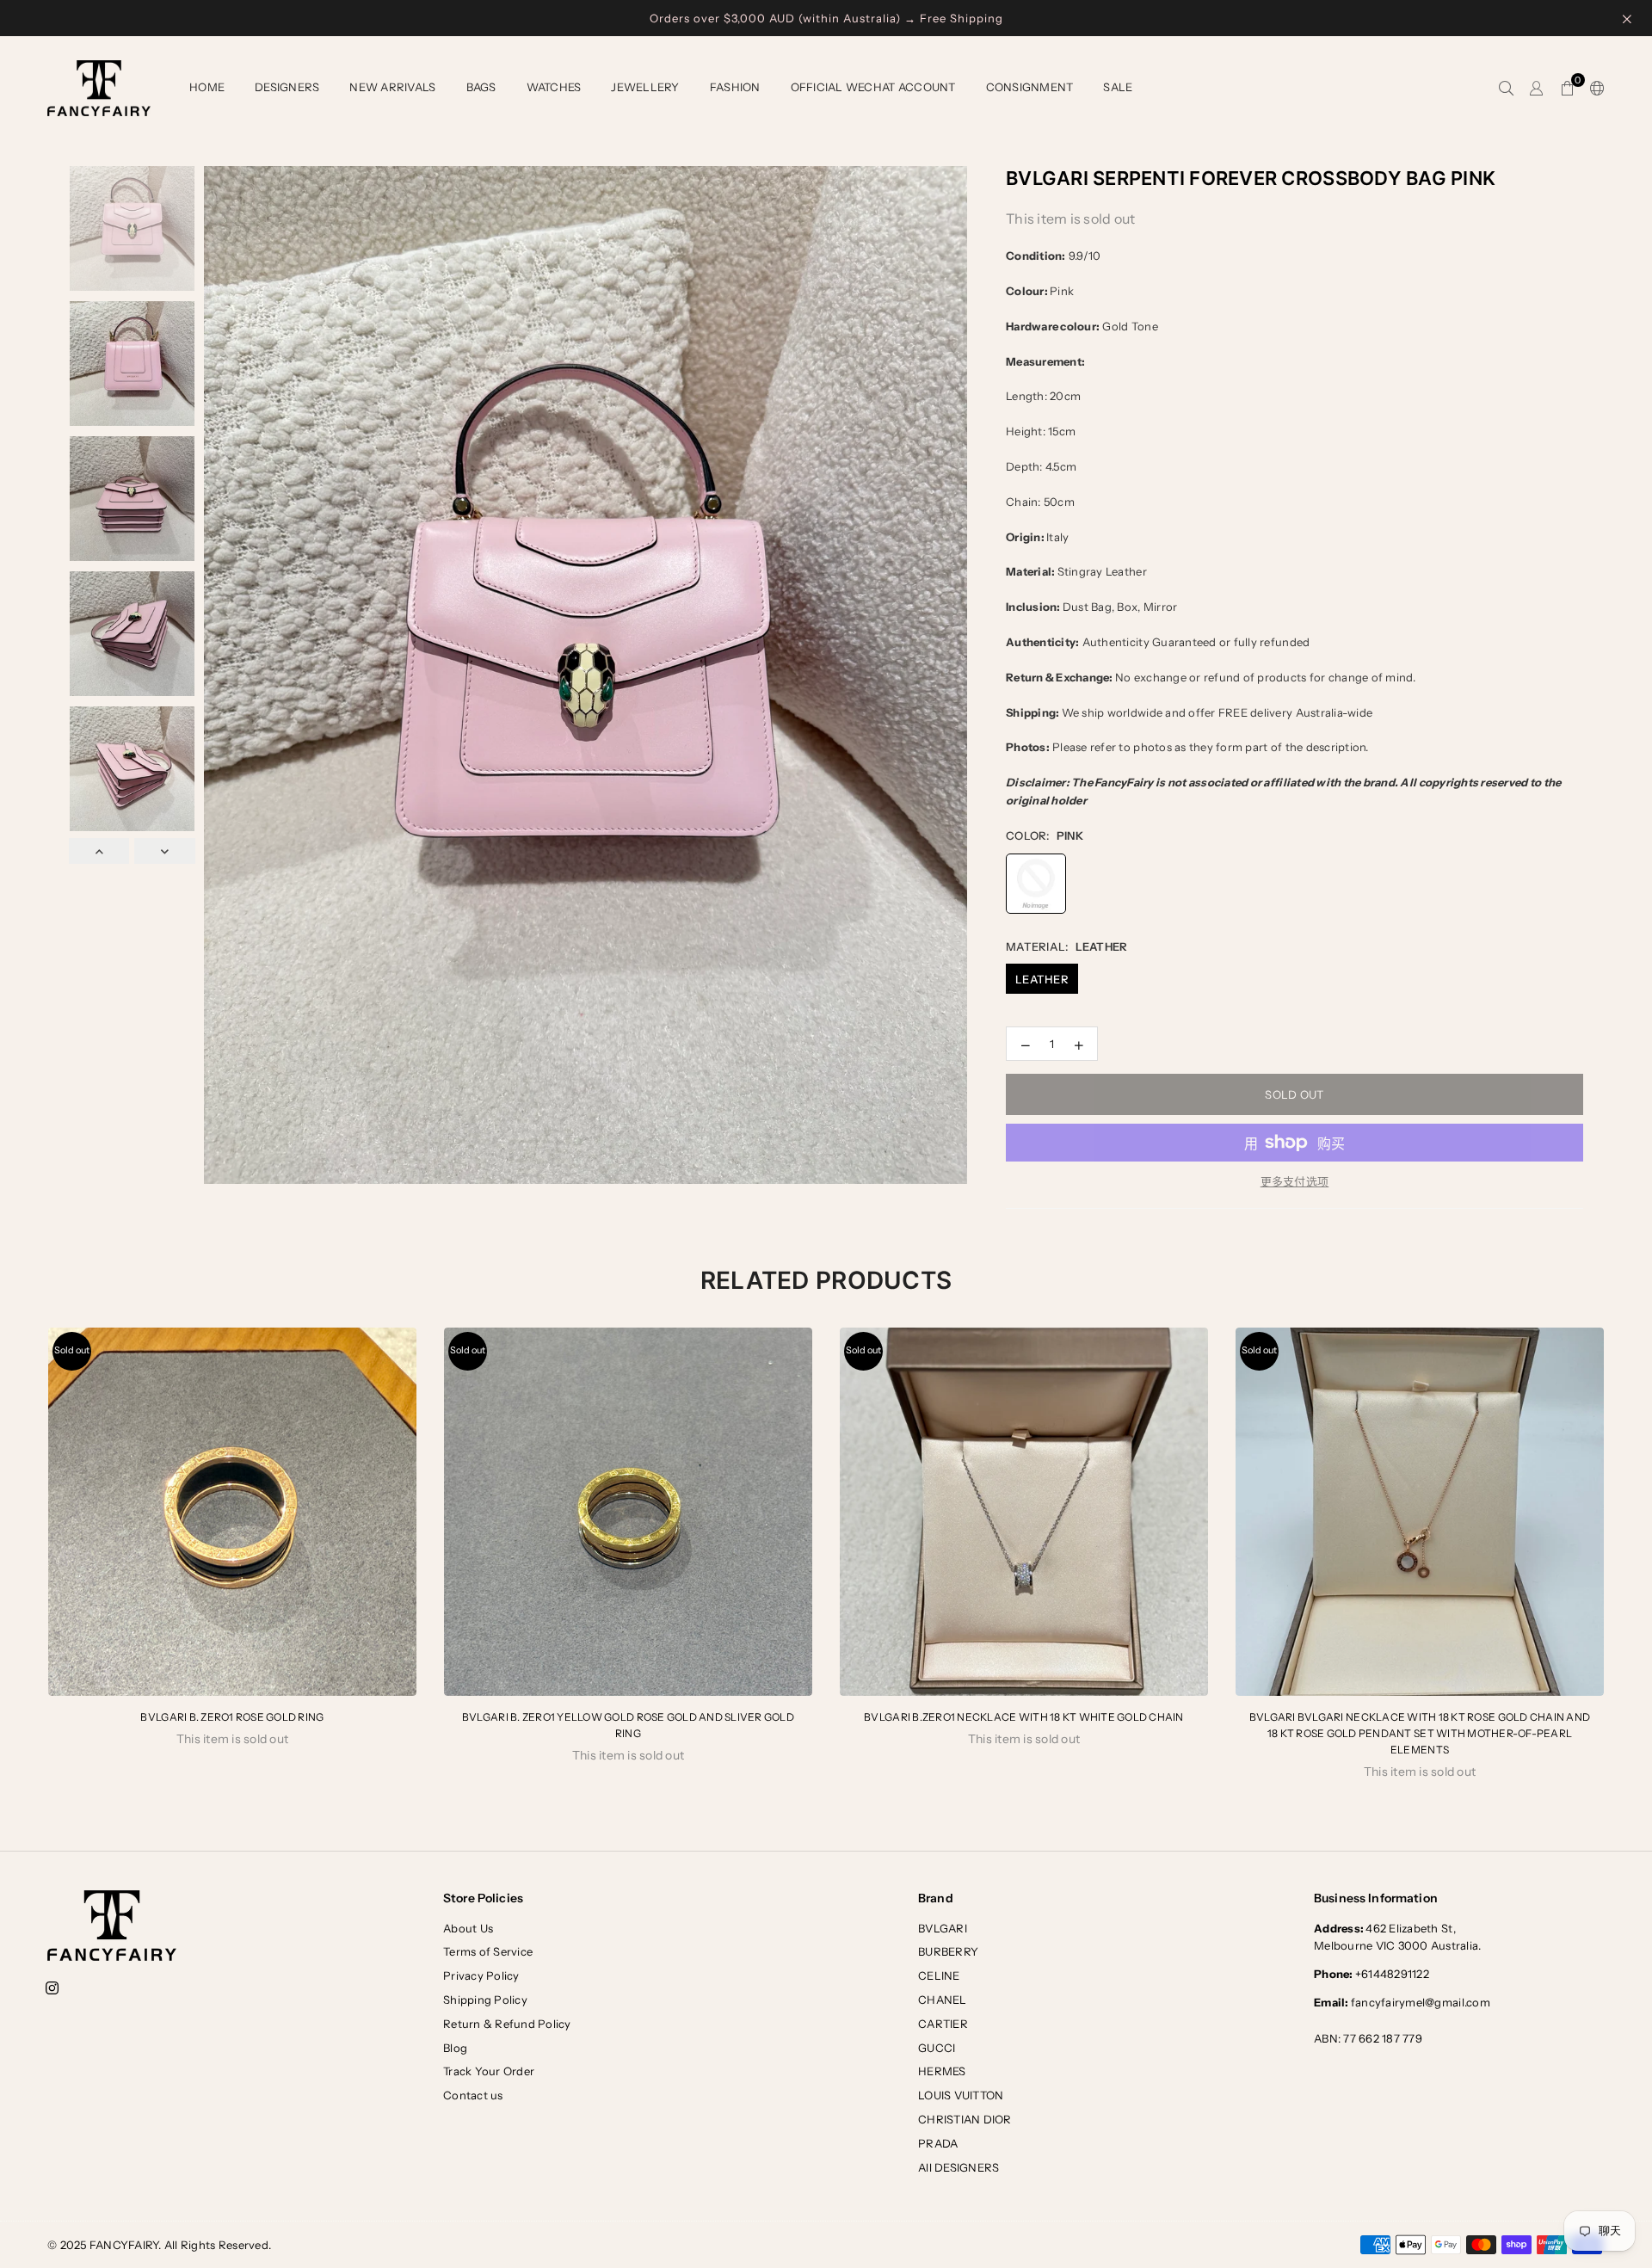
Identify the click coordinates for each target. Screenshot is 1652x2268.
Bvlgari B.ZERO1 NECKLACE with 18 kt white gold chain (1024, 1717)
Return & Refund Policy (507, 2024)
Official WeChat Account (873, 87)
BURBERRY (948, 1951)
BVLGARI (943, 1928)
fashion (735, 87)
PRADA (938, 2143)
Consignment (1030, 87)
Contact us (473, 2095)
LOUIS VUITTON (961, 2095)
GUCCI (937, 2048)
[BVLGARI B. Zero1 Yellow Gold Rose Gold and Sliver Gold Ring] (628, 1512)
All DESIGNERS (959, 2167)
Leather (1042, 979)
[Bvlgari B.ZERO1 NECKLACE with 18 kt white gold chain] (1024, 1512)
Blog (455, 2048)
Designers (287, 87)
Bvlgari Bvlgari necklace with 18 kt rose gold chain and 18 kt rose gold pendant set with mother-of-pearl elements (1420, 1733)
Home (207, 87)
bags (481, 87)
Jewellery (645, 87)
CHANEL (943, 2000)
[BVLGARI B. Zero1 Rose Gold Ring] (232, 1512)
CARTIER (943, 2024)
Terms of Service (488, 1951)
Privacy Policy (481, 1975)
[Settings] (1593, 89)
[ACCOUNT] (1536, 89)
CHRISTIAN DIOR (965, 2119)
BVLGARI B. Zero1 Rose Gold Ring (232, 1717)
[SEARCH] (1506, 89)
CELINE (939, 1975)
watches (554, 87)
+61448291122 (1372, 1974)
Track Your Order (489, 2071)
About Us (468, 1928)
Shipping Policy (485, 2000)
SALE (1118, 87)
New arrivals (392, 87)
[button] (1567, 89)
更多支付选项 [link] (1295, 1181)
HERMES (942, 2071)
